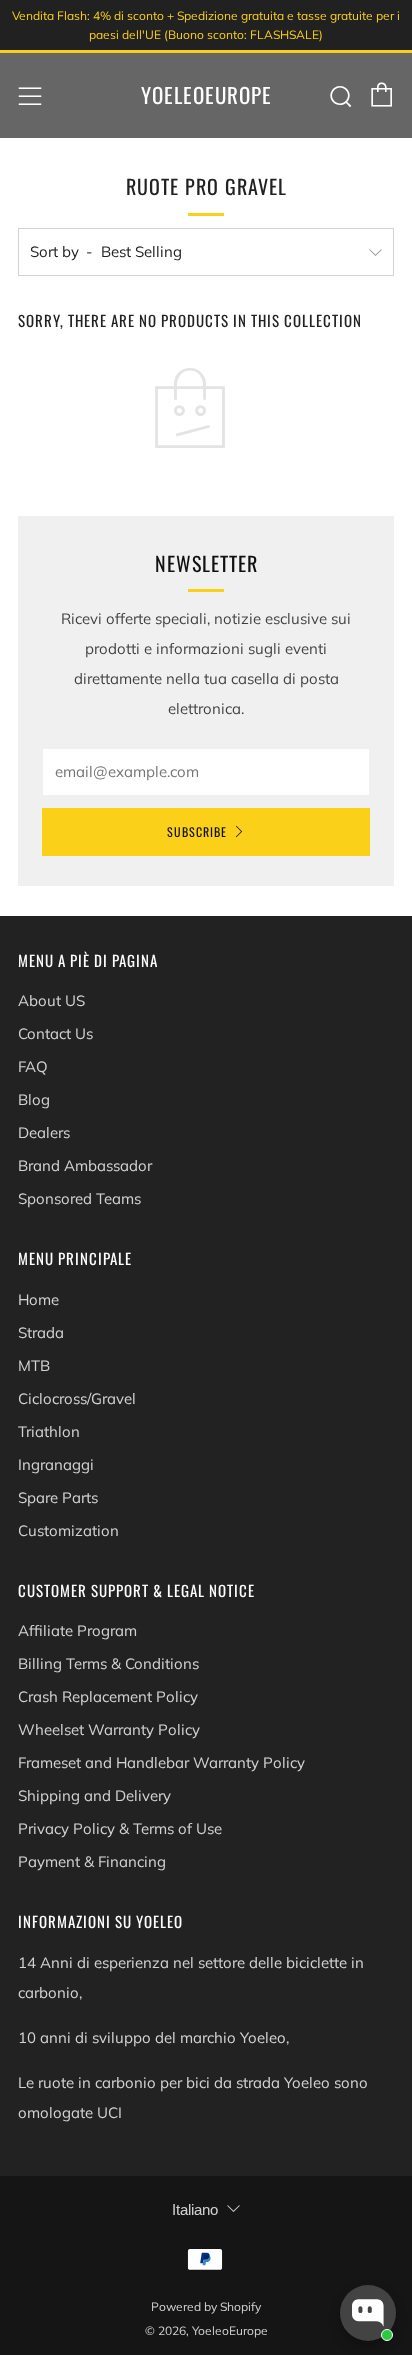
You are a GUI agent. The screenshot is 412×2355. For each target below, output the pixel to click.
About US (51, 1000)
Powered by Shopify (206, 2306)
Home (38, 1299)
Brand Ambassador (85, 1165)
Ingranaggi (56, 1464)
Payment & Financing (92, 1861)
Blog (34, 1099)
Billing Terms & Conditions (108, 1663)
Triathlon (49, 1431)
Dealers (44, 1132)
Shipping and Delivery (94, 1795)
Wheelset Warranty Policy (109, 1729)
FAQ (33, 1066)
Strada (41, 1332)
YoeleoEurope (206, 95)
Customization (68, 1530)
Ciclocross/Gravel (77, 1398)
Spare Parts (58, 1497)
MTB (34, 1365)
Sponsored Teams (79, 1198)
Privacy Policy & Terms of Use (120, 1828)
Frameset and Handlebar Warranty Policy (161, 1762)
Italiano (195, 2209)
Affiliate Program (77, 1630)
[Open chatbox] (368, 2313)
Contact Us (55, 1033)
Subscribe (197, 831)
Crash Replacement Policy (108, 1696)
